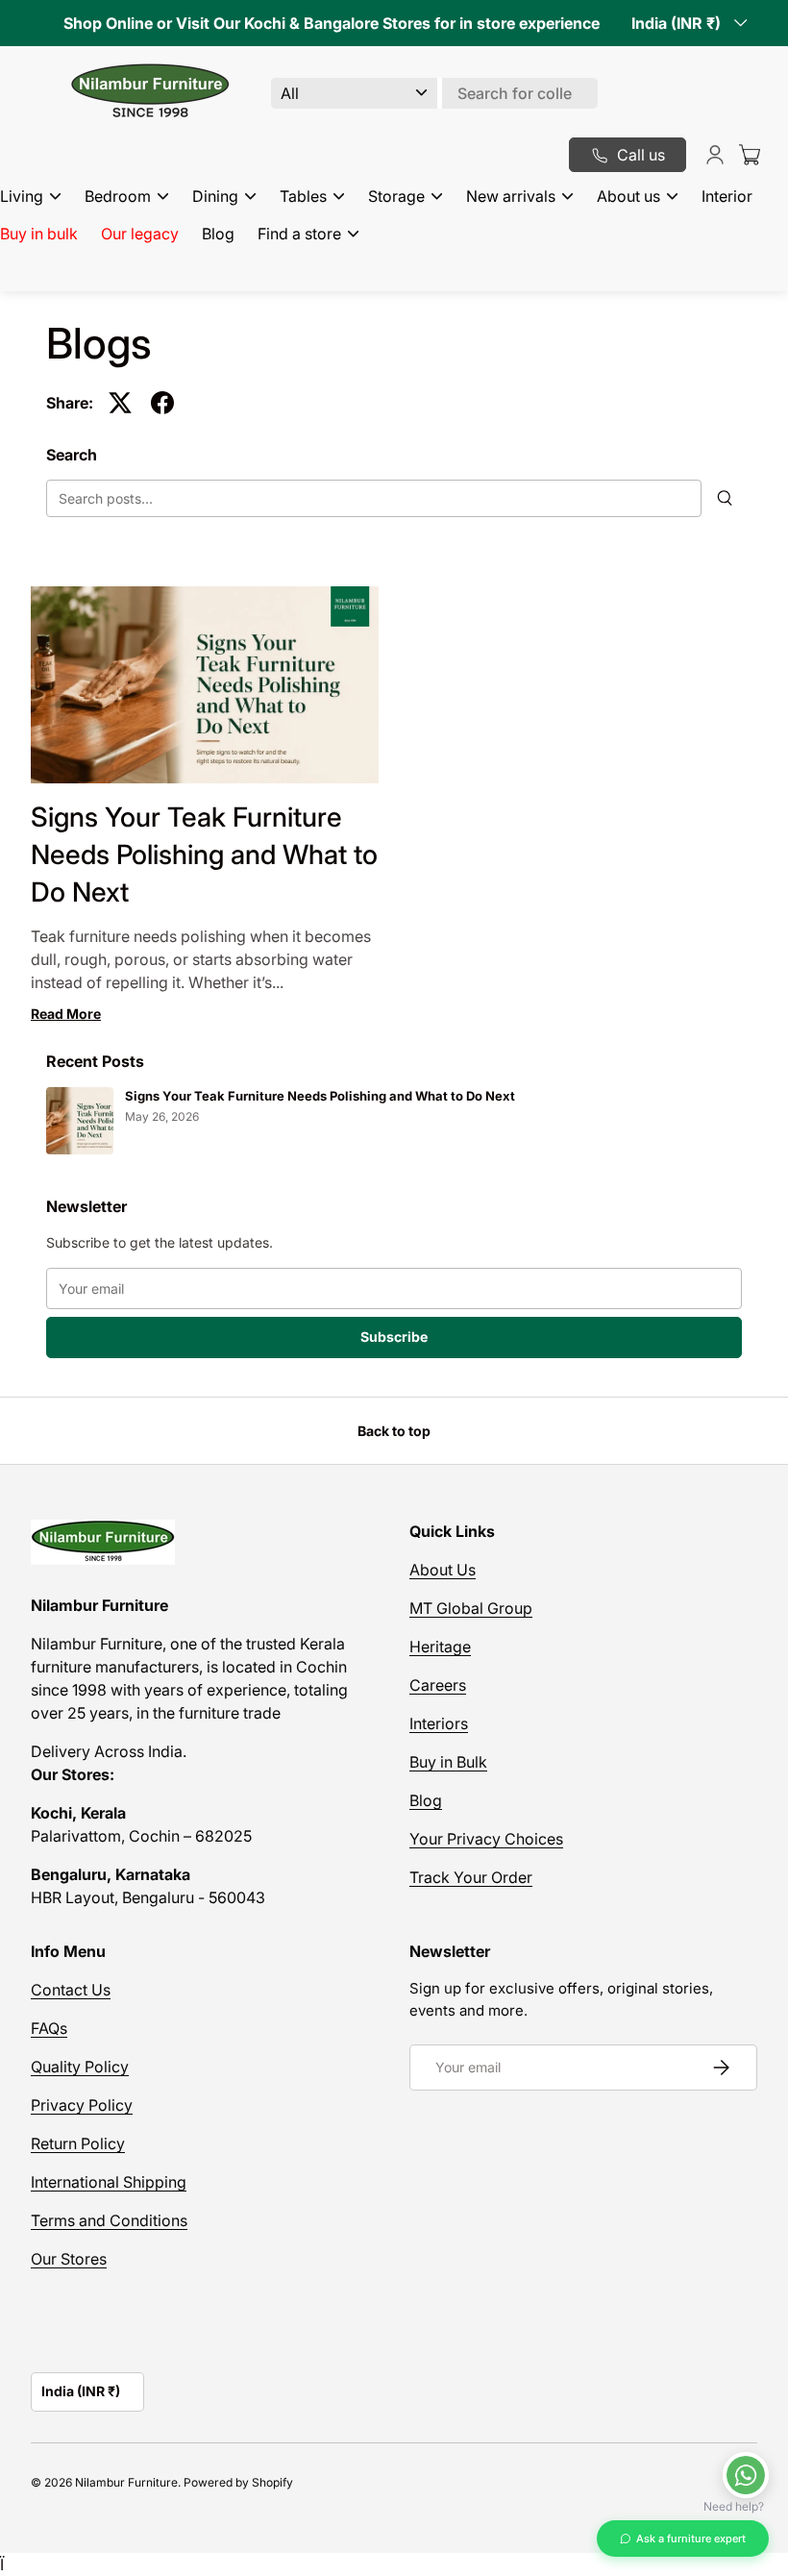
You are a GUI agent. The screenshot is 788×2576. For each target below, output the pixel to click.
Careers (438, 1685)
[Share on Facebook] (162, 403)
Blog (218, 234)
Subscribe (394, 1337)
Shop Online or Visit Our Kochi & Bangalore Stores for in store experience (332, 23)
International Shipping (109, 2182)
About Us (443, 1570)
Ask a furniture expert (691, 2539)
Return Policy (78, 2143)
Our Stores (69, 2259)
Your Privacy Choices (486, 1839)
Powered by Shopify (238, 2482)
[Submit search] (726, 498)
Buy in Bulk (448, 1762)
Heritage (440, 1647)
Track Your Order (471, 1877)
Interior (727, 196)
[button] (750, 155)
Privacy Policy (82, 2105)
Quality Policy (80, 2067)
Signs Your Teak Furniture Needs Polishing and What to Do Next (204, 855)
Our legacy (140, 234)
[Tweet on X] (120, 403)
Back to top (394, 1431)
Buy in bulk (39, 234)
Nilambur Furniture (126, 2482)
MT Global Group (471, 1608)
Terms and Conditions (109, 2220)
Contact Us (71, 1990)
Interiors (439, 1723)
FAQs (49, 2028)
